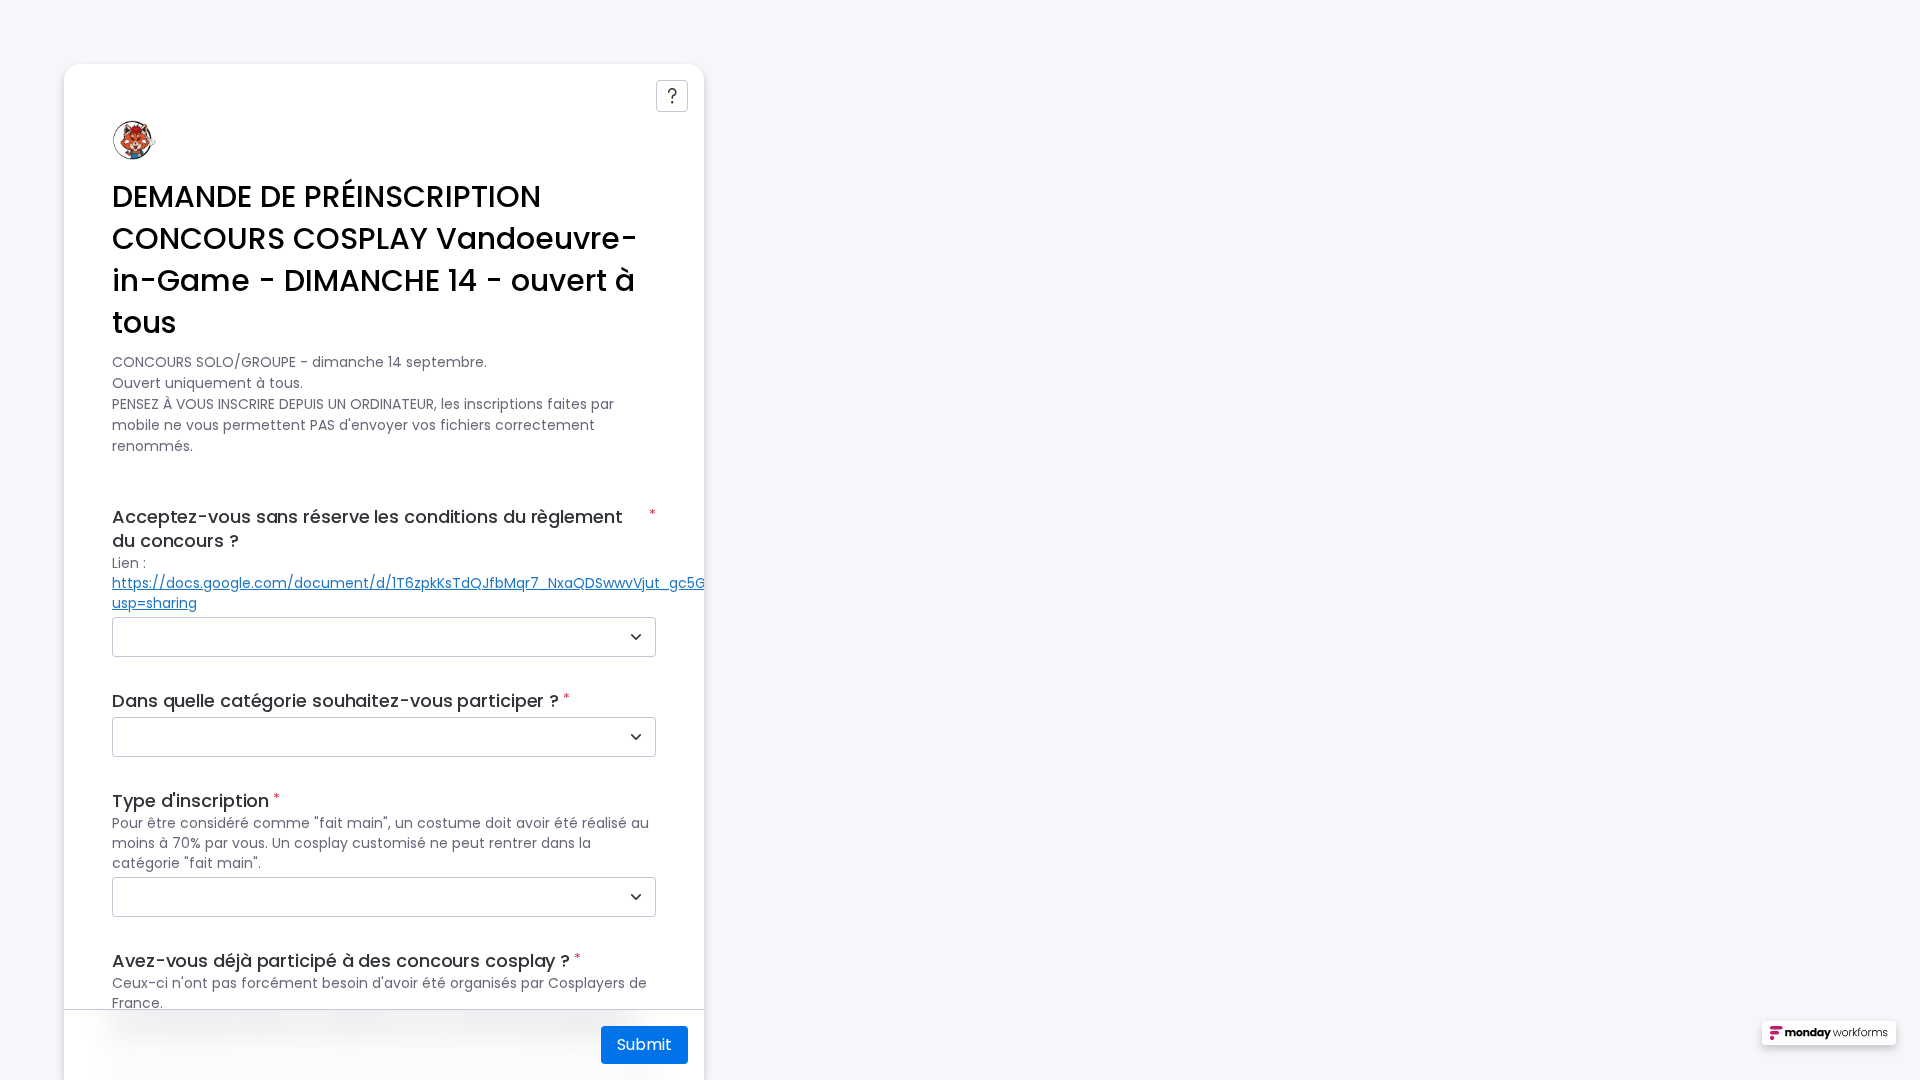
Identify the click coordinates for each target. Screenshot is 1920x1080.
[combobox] (362, 637)
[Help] (672, 96)
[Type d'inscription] (636, 897)
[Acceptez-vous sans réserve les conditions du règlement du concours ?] (636, 637)
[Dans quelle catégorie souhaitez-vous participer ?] (636, 737)
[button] (1829, 1040)
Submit (644, 1044)
